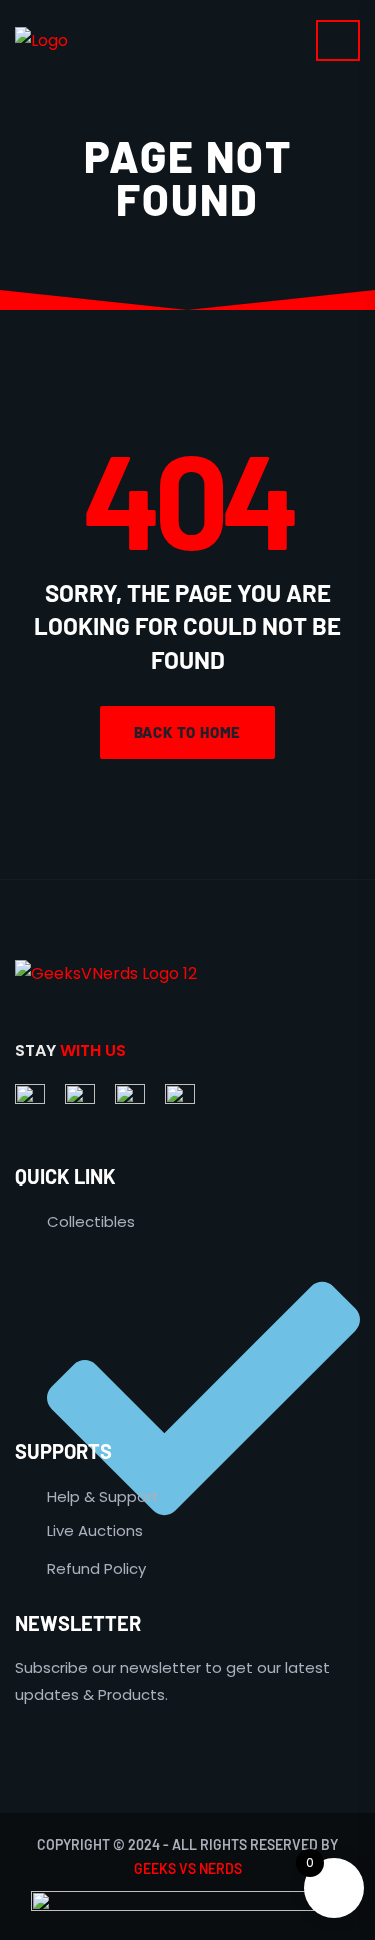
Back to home (188, 732)
